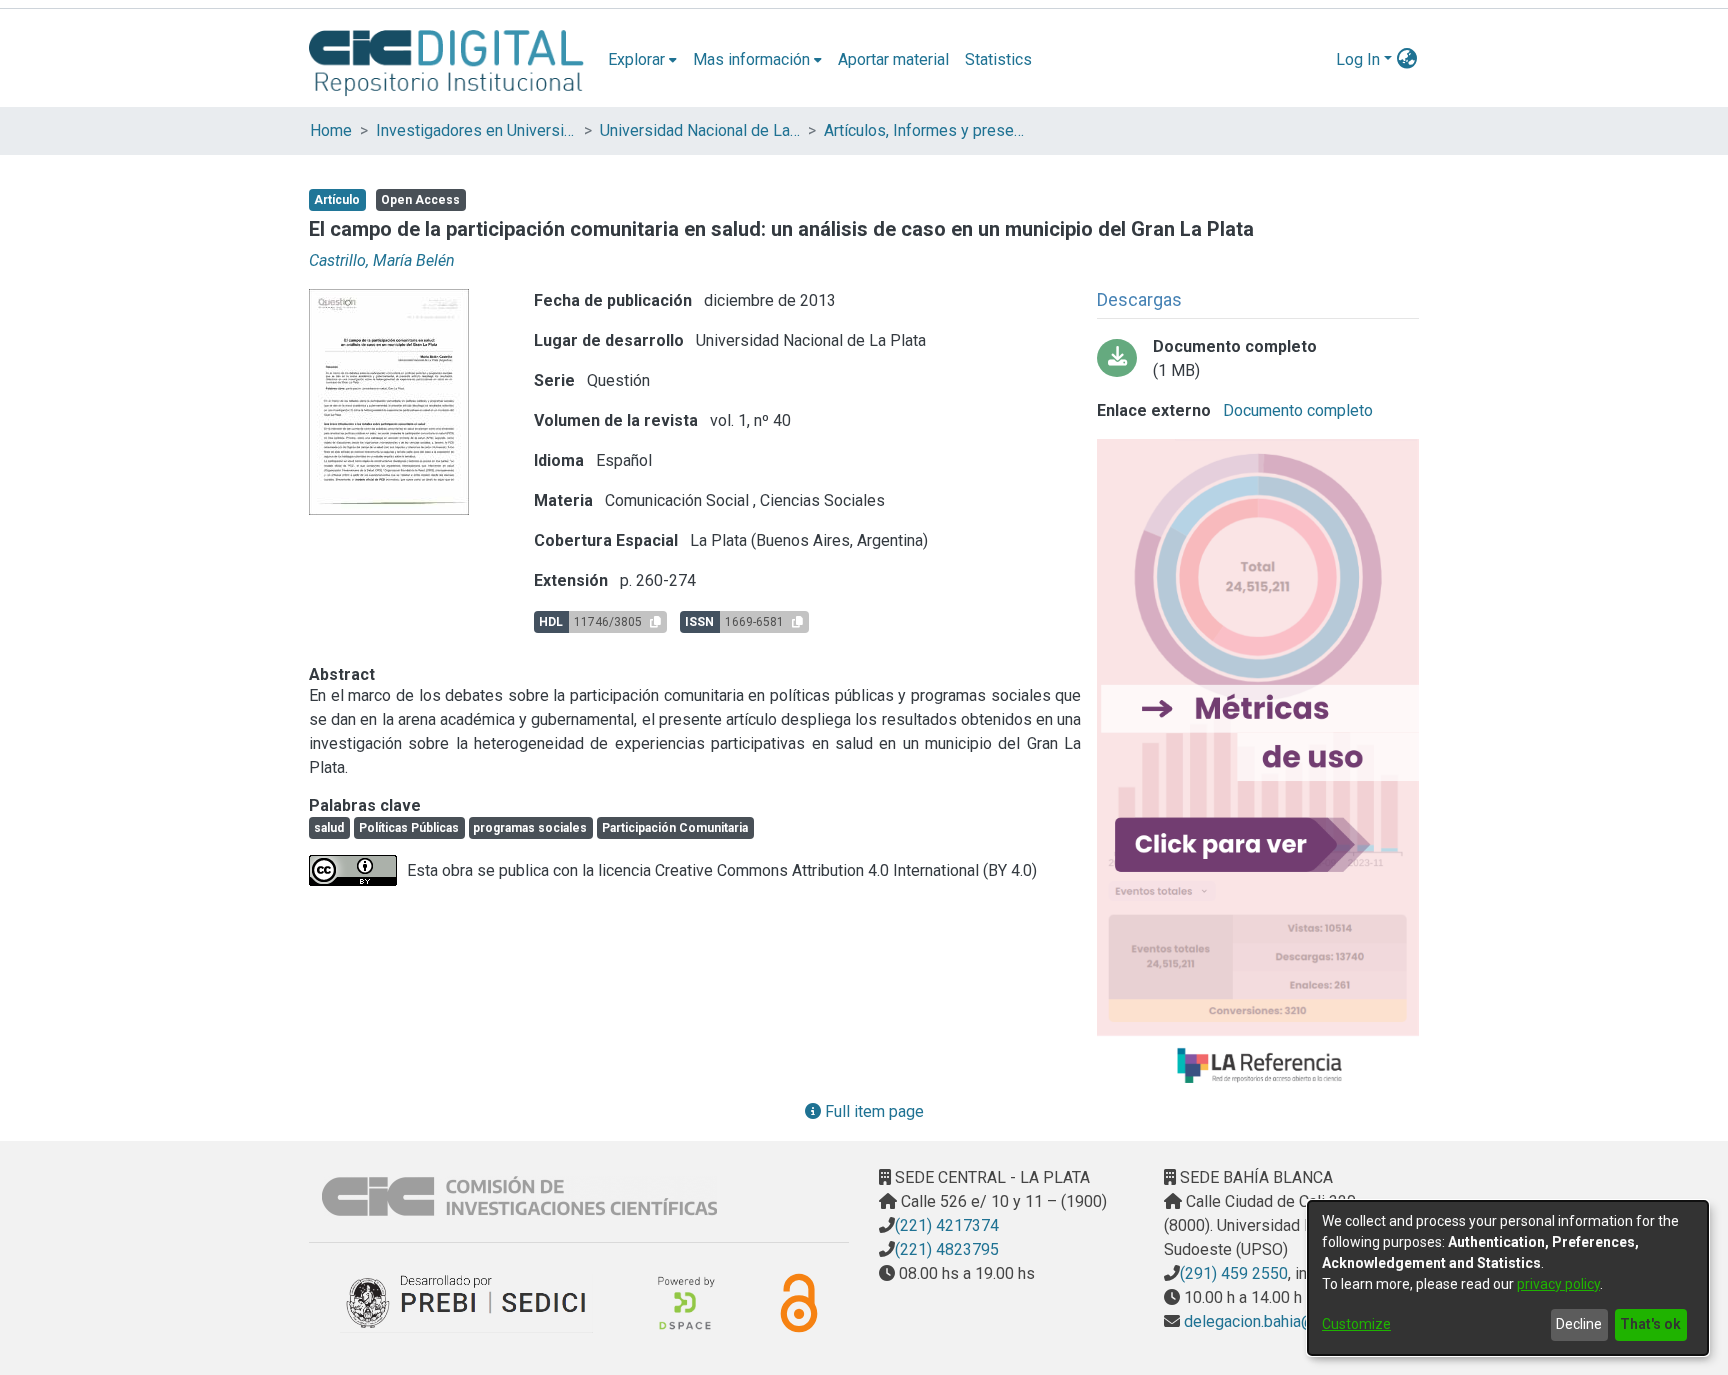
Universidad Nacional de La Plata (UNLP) (700, 130)
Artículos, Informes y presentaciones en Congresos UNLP (924, 130)
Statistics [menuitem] (998, 59)
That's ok (1650, 1324)
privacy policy (1558, 1284)
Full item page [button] (872, 1111)
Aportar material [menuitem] (893, 59)
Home (331, 130)
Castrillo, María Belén (382, 260)
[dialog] (1508, 1278)
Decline (1579, 1324)
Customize (1356, 1324)
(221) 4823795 (947, 1249)
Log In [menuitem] (1358, 59)
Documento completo (1296, 410)
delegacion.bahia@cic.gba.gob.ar (1295, 1321)
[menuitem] (642, 60)
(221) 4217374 (947, 1225)
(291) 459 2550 (1234, 1273)
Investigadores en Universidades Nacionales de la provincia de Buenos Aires (476, 130)
